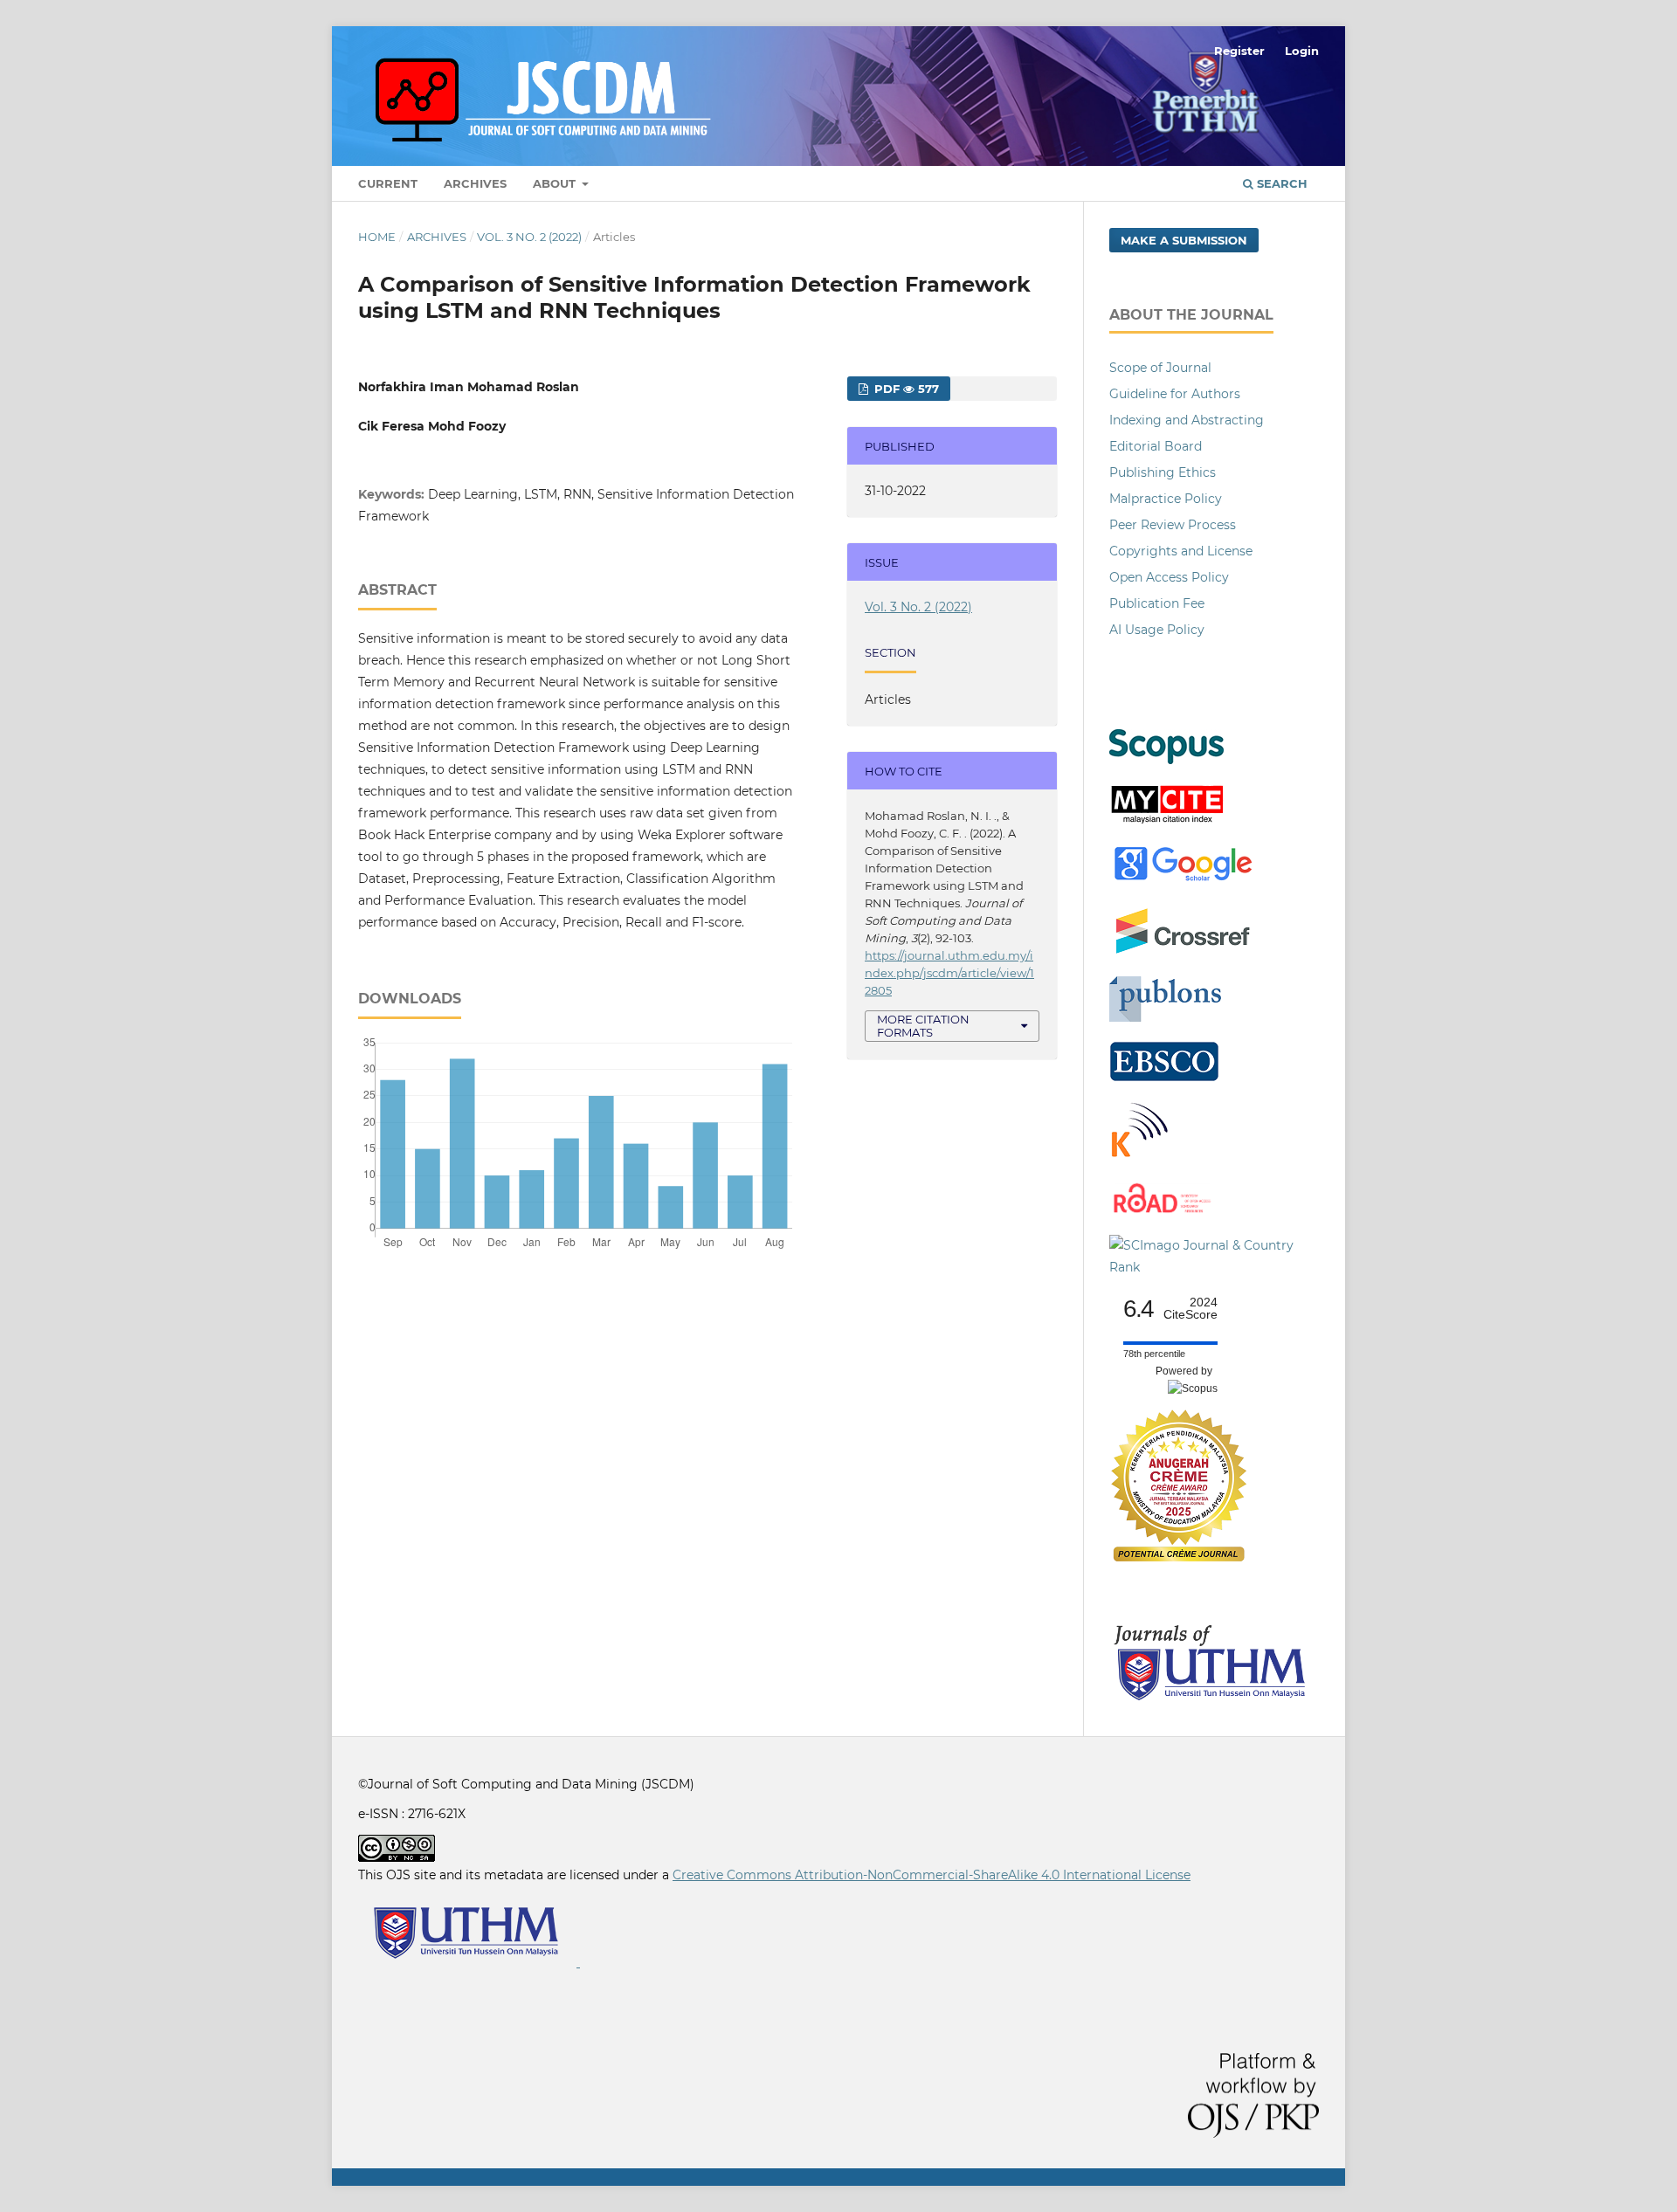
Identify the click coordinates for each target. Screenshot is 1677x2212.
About (556, 183)
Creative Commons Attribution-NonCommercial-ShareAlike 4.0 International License (932, 1875)
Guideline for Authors (1175, 394)
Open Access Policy (1169, 577)
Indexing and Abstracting (1187, 420)
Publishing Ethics (1163, 472)
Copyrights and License (1181, 551)
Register (1239, 51)
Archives (475, 183)
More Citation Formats (923, 1026)
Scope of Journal (1160, 368)
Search (1280, 183)
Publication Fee (1157, 603)
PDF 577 (905, 389)
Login (1302, 51)
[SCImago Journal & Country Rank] (1214, 1267)
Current (388, 183)
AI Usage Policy (1157, 630)
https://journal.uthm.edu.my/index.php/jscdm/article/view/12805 (949, 973)
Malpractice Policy (1166, 499)
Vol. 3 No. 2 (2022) (529, 237)
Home (377, 237)
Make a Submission (1184, 240)
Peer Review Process (1173, 525)
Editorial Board (1156, 446)
